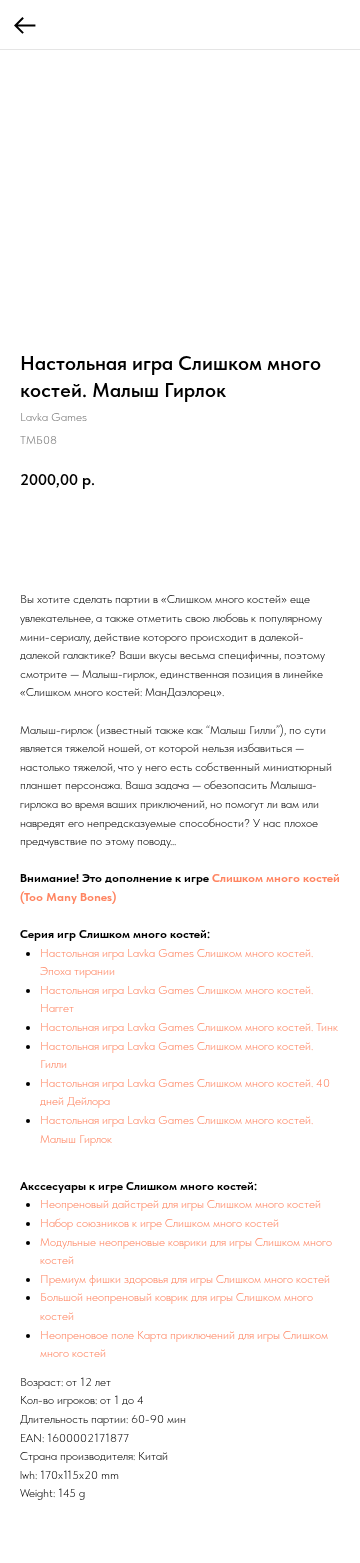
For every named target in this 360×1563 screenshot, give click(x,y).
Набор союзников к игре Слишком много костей (159, 1223)
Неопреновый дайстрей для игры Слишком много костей (180, 1204)
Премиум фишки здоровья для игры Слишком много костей (185, 1279)
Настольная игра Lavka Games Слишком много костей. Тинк (189, 1027)
